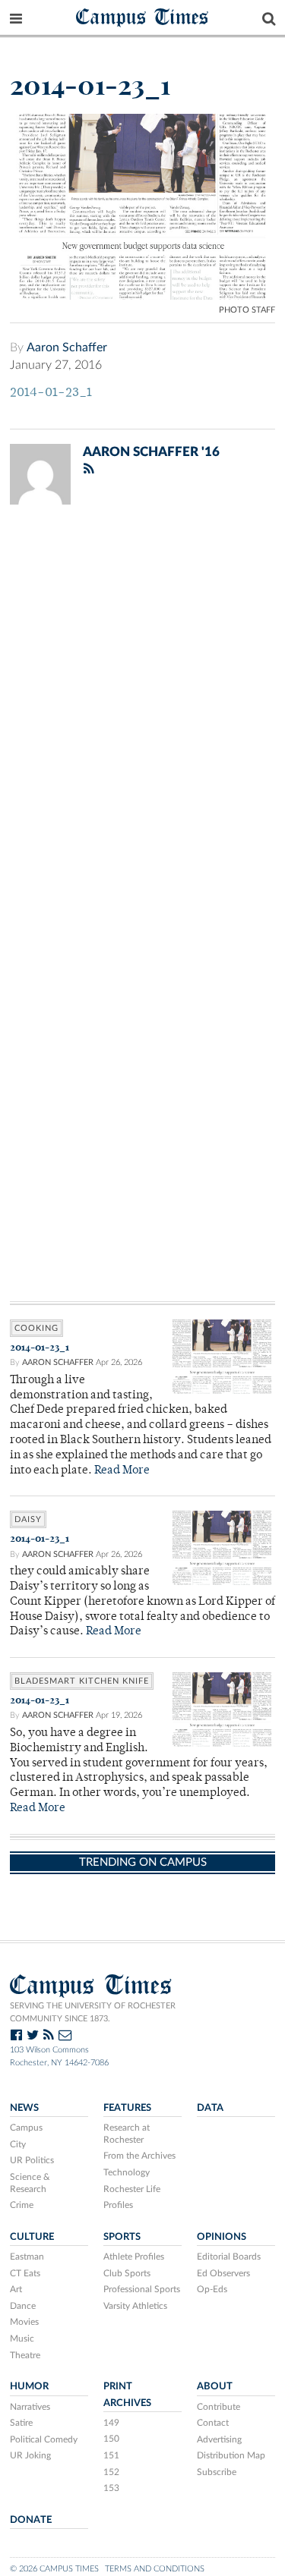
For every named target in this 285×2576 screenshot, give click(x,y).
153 (111, 2488)
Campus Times (142, 16)
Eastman (27, 2257)
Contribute (218, 2407)
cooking (36, 1328)
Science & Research (30, 2183)
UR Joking (30, 2455)
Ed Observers (223, 2273)
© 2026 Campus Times (54, 2569)
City (18, 2144)
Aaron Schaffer (67, 348)
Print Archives (127, 2394)
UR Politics (32, 2160)
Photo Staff (247, 310)
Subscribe (217, 2472)
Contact (213, 2423)
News (24, 2108)
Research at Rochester (127, 2134)
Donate (31, 2520)
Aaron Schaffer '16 (151, 452)
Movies (24, 2322)
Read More (122, 1471)
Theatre (25, 2355)
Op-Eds (212, 2289)
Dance (23, 2306)
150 (111, 2439)
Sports (122, 2237)
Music (22, 2339)
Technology (127, 2172)
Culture (32, 2237)
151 (111, 2455)
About (215, 2386)
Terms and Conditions (155, 2569)
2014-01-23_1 (51, 393)
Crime (22, 2205)
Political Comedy (44, 2439)
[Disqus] (142, 714)
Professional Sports (142, 2289)
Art (16, 2289)
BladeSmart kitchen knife (82, 1681)
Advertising (219, 2439)
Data (210, 2108)
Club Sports (127, 2273)
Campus (26, 2128)
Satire (21, 2423)
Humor (29, 2386)
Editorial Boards (229, 2257)
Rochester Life (132, 2189)
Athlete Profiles (134, 2257)
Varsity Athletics (135, 2306)
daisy (28, 1519)
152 (111, 2472)
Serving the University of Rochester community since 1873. (93, 2012)
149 (111, 2423)
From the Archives (139, 2156)
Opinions (222, 2237)
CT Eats (25, 2273)
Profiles (118, 2205)
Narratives (30, 2407)
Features (127, 2108)
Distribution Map (231, 2455)
